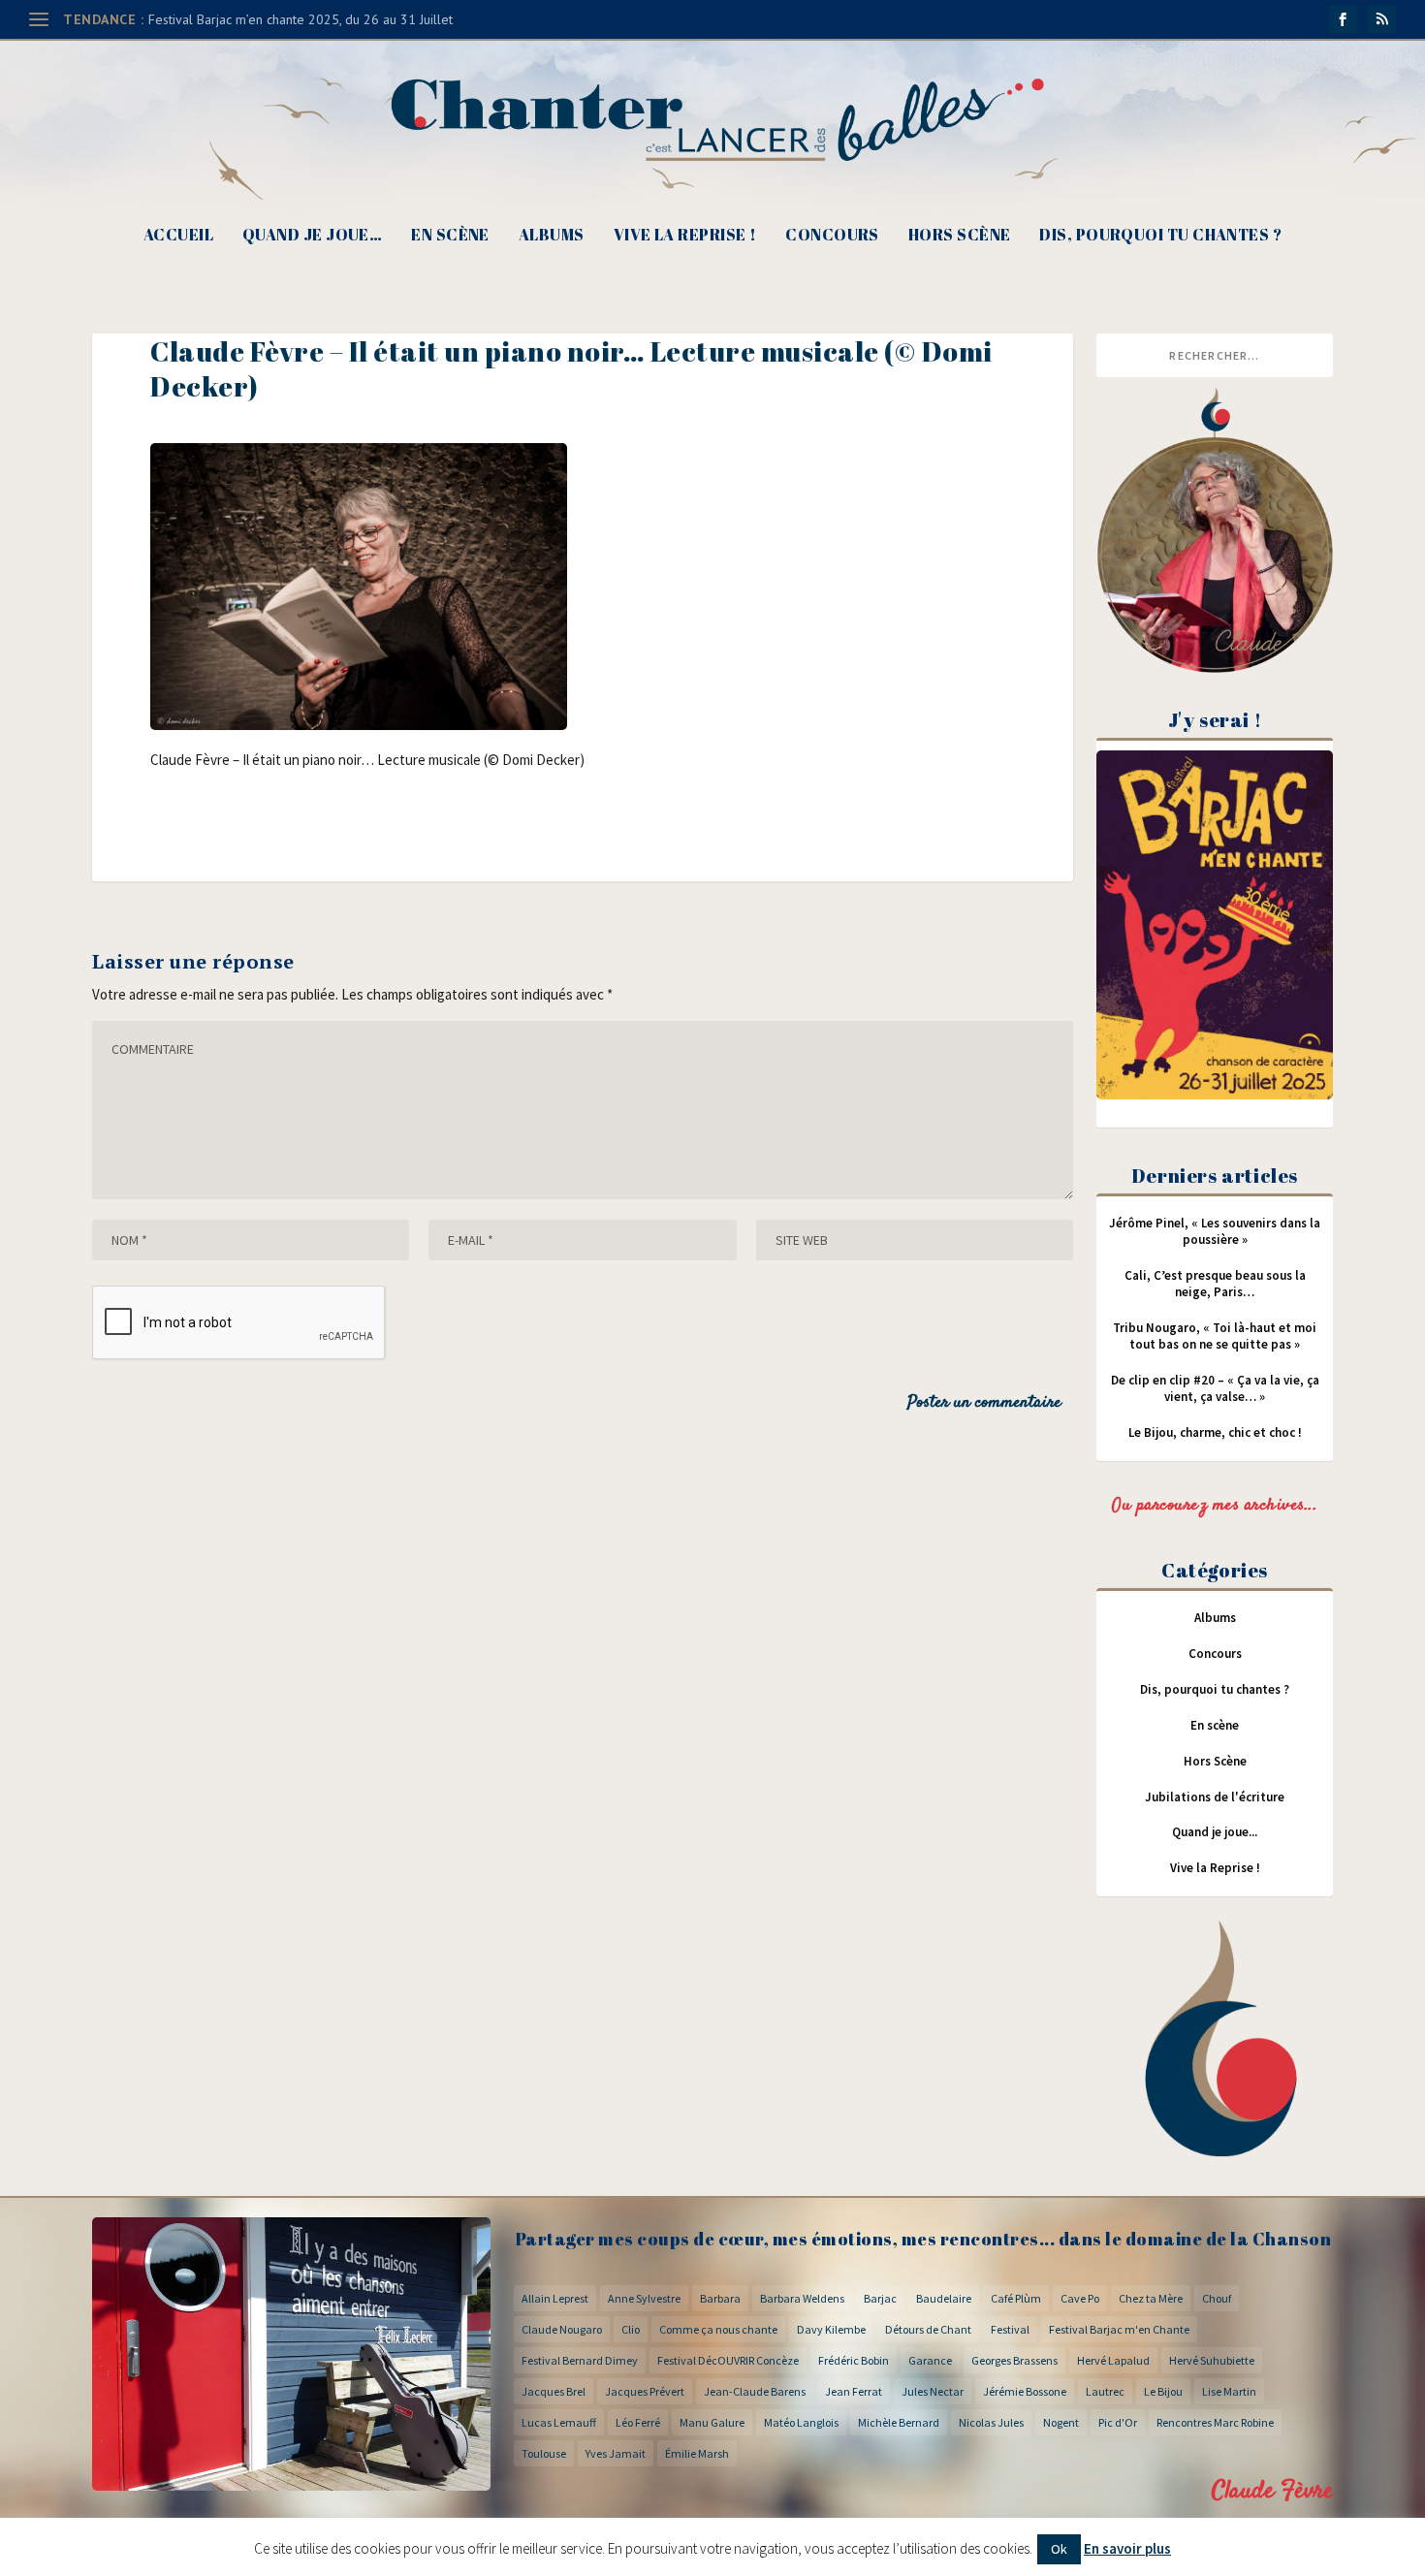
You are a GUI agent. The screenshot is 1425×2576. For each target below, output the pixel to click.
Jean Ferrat (854, 2391)
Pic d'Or (1118, 2422)
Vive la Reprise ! (685, 236)
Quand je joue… (312, 236)
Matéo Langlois (801, 2422)
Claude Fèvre (1272, 2491)
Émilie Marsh (697, 2453)
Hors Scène (960, 236)
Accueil (178, 236)
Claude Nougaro (562, 2329)
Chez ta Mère (1151, 2298)
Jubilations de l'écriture (1215, 1797)
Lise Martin (1229, 2391)
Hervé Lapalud (1113, 2360)
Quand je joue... (1215, 1832)
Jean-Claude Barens (755, 2391)
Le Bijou (1163, 2391)
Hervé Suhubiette (1212, 2360)
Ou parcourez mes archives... (1215, 1506)
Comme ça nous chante (718, 2329)
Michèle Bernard (899, 2422)
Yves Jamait (616, 2453)
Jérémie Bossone (1025, 2391)
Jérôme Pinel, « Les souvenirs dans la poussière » (1215, 1231)
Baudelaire (944, 2298)
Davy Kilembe (831, 2329)
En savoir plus (1127, 2548)
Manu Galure (712, 2422)
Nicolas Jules (991, 2422)
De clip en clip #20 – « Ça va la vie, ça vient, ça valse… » (1215, 1388)
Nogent (1061, 2422)
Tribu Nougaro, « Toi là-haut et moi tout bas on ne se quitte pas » (1215, 1336)
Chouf (1217, 2298)
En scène (450, 236)
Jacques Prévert (645, 2391)
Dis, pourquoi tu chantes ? (1160, 236)
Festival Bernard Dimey (580, 2360)
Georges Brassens (1014, 2360)
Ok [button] (1059, 2549)
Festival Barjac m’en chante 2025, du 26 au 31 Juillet (301, 19)
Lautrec (1105, 2391)
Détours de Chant (928, 2329)
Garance (930, 2360)
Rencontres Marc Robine (1215, 2422)
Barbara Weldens (802, 2298)
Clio (631, 2329)
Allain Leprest (555, 2298)
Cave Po (1080, 2298)
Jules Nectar (933, 2391)
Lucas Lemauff (559, 2422)
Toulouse (544, 2453)
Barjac (880, 2298)
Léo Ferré (638, 2422)
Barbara (720, 2298)
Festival (1010, 2329)
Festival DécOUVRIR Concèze (728, 2360)
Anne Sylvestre (644, 2298)
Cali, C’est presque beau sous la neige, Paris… (1215, 1284)
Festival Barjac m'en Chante (1119, 2329)
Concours (832, 236)
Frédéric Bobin (854, 2360)
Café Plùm (1016, 2298)
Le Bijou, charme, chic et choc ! (1215, 1432)
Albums (552, 236)
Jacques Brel (554, 2391)
